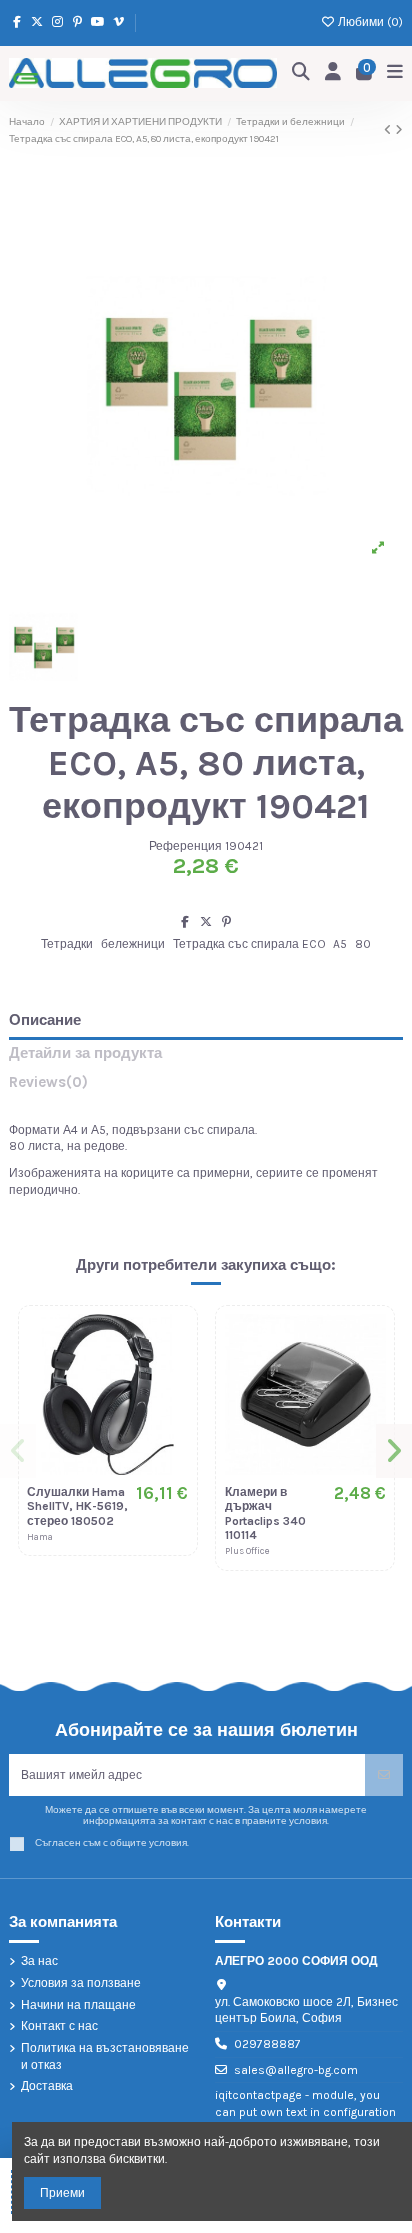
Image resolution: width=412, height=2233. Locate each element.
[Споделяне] (185, 922)
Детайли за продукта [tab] (85, 1053)
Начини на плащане (78, 2005)
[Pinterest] (226, 922)
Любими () (369, 22)
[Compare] (173, 1375)
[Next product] (399, 130)
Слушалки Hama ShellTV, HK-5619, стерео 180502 (77, 1506)
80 (363, 944)
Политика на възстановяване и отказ (105, 2056)
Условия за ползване (81, 1983)
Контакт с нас (59, 2026)
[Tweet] (206, 922)
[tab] (206, 1086)
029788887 (267, 2044)
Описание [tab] (45, 1020)
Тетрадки (67, 944)
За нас (39, 1961)
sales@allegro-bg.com (296, 2070)
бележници (133, 944)
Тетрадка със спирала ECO (249, 944)
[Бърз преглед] (173, 1408)
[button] (18, 1451)
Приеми (62, 2193)
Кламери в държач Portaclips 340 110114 (265, 1513)
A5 (340, 944)
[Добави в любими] (173, 1342)
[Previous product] (389, 130)
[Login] (333, 73)
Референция (185, 846)
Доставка (47, 2086)
